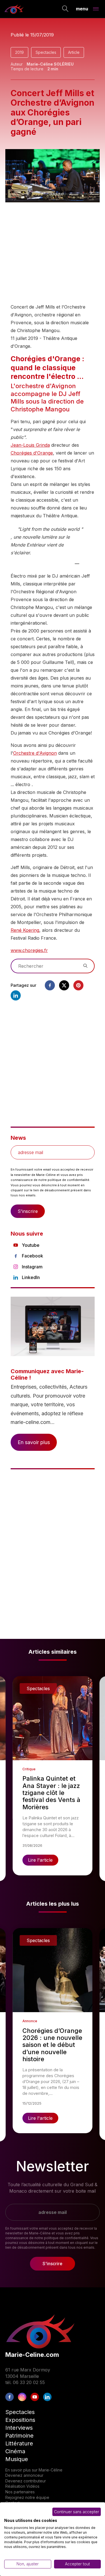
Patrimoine (19, 2436)
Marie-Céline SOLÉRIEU (50, 64)
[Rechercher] (65, 9)
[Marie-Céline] (14, 9)
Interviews (19, 2428)
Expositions (20, 2420)
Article (74, 52)
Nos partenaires (20, 2492)
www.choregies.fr (29, 950)
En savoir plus (34, 1442)
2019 (19, 52)
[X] (64, 985)
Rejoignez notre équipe (27, 2497)
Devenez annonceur (24, 2475)
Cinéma (15, 2451)
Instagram (32, 1267)
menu (82, 8)
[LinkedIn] (47, 2397)
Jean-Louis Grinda (30, 445)
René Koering (25, 930)
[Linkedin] (16, 995)
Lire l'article (40, 1860)
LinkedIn (31, 1277)
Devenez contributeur (26, 2481)
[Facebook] (50, 985)
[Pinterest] (78, 985)
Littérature (19, 2443)
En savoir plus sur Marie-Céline (34, 2470)
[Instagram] (22, 2397)
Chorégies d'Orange (32, 453)
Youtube (31, 1245)
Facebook (32, 1256)
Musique (17, 2459)
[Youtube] (35, 2397)
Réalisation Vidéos (22, 2486)
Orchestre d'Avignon (35, 753)
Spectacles (46, 52)
